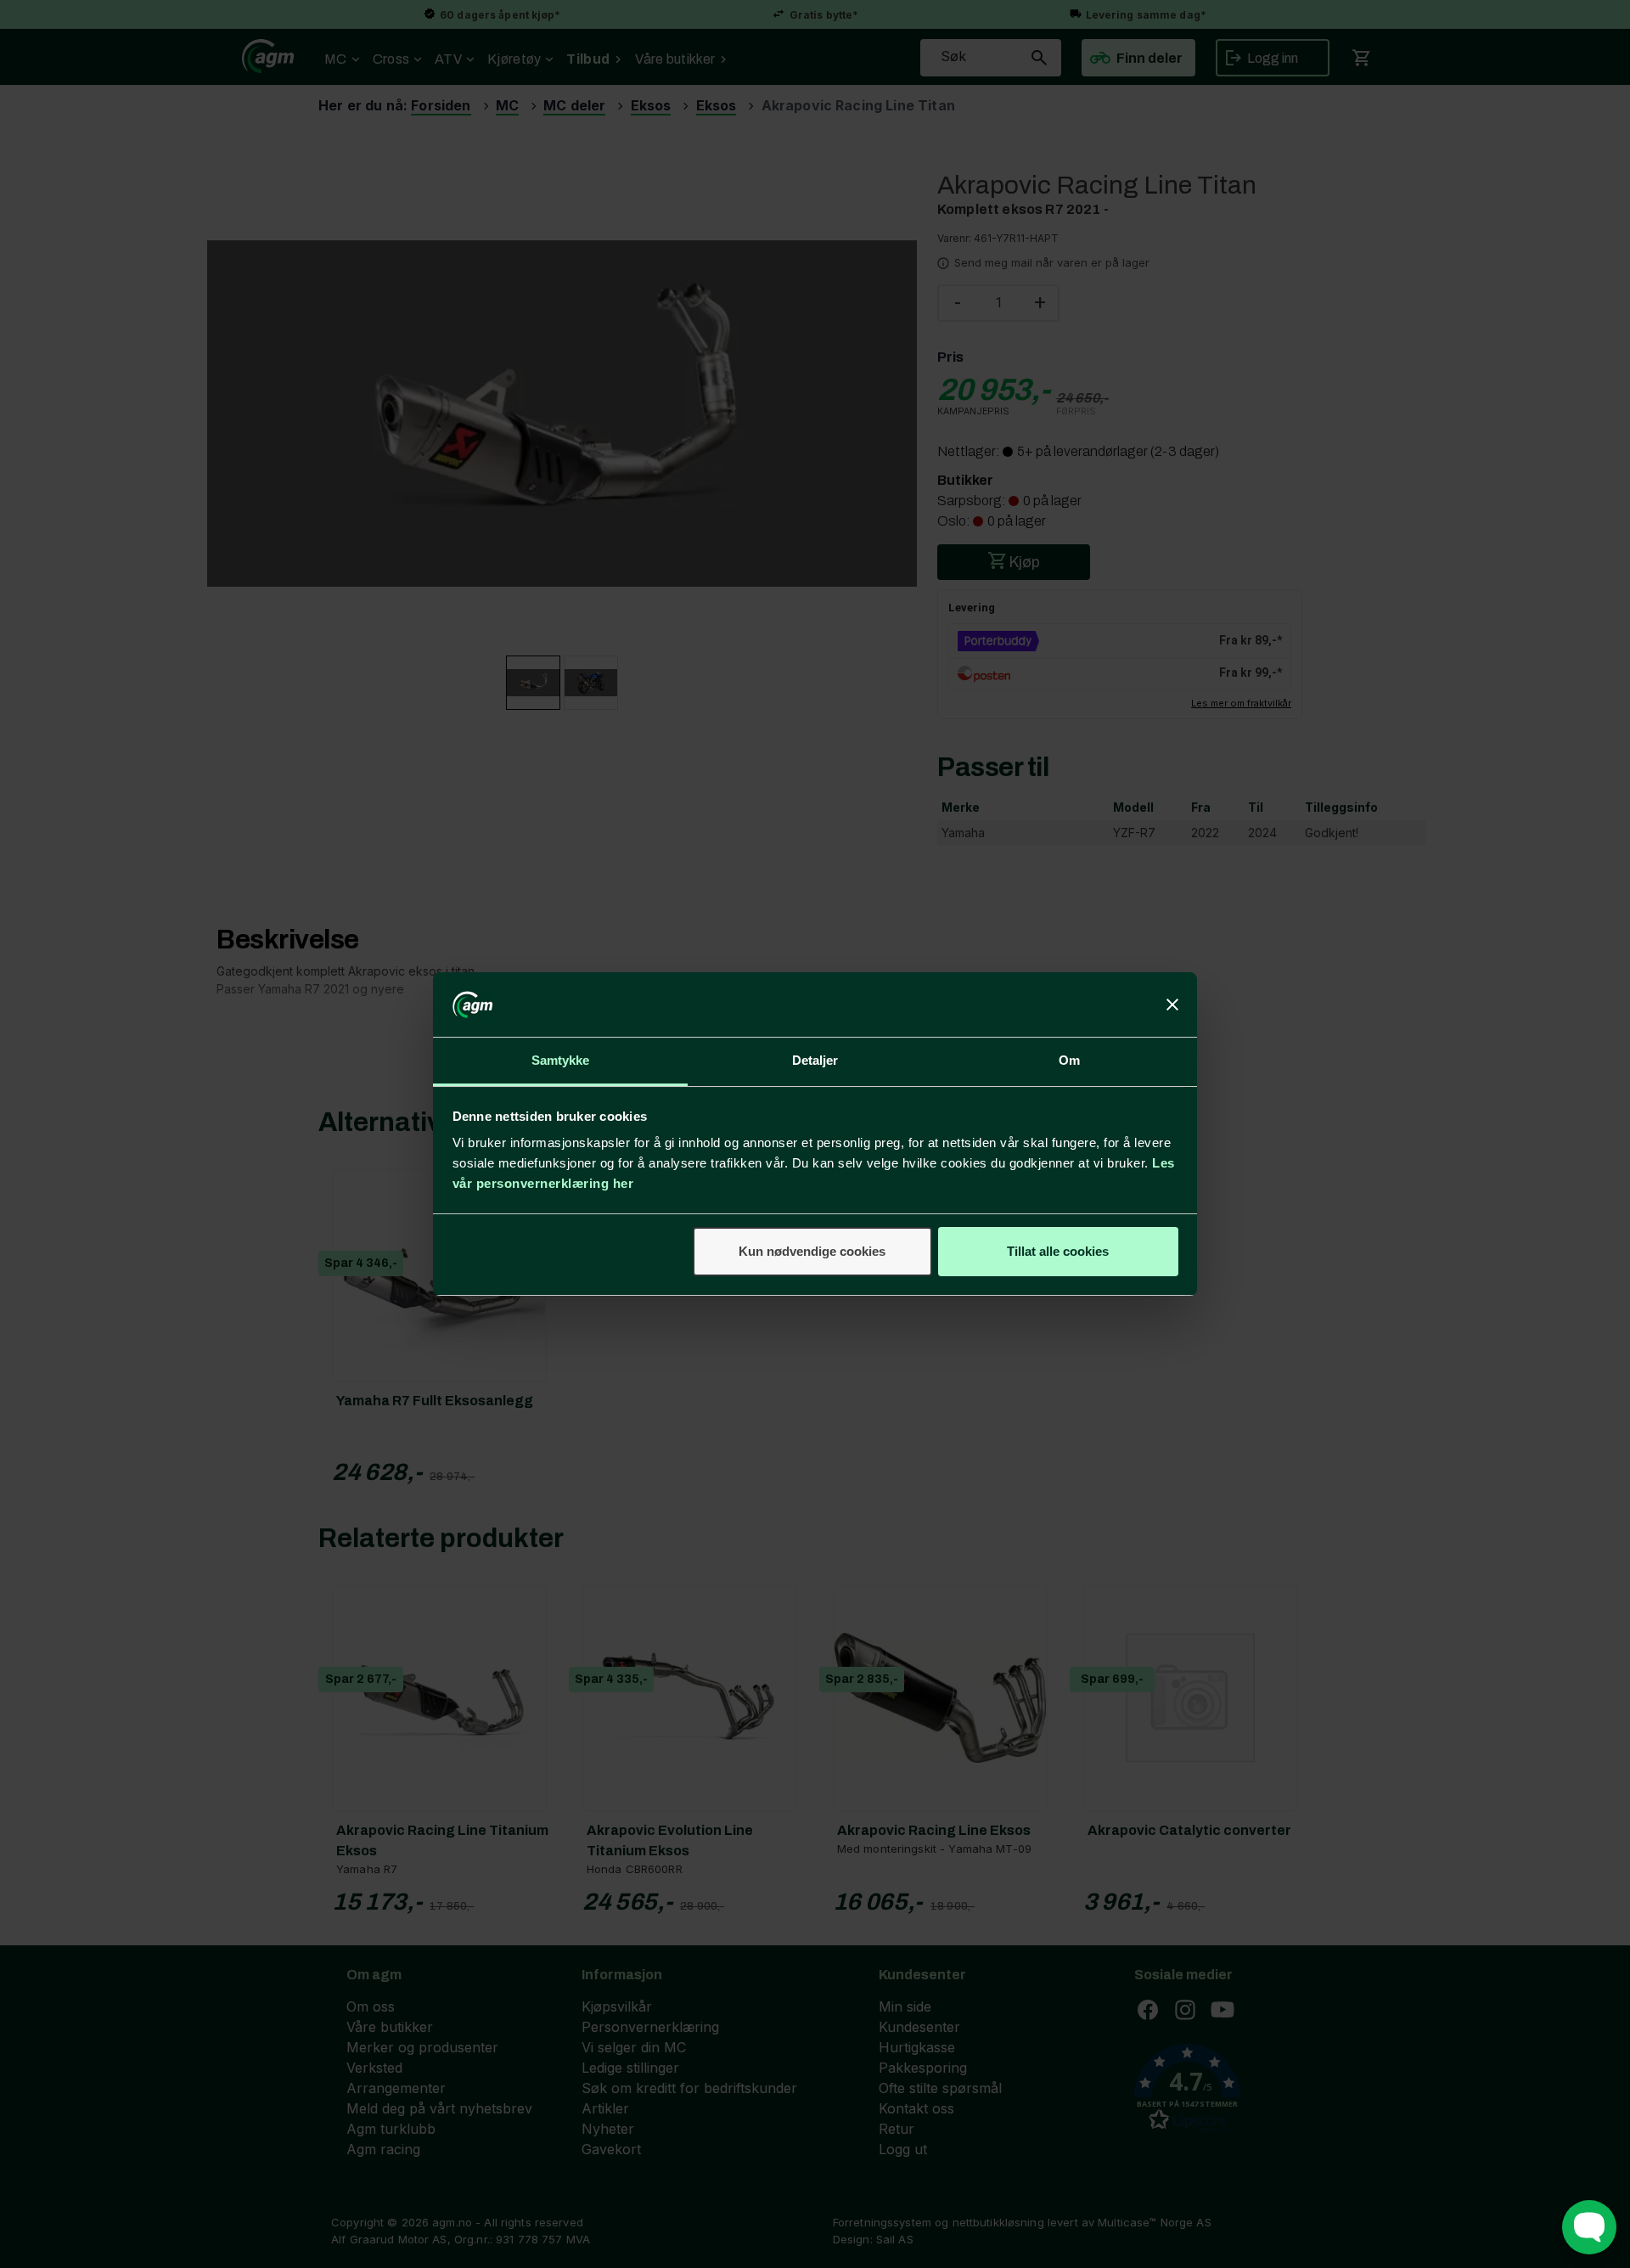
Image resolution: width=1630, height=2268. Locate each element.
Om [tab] (1069, 1060)
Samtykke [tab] (561, 1060)
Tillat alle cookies (1058, 1251)
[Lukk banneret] (1172, 1005)
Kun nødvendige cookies (812, 1251)
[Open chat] (1589, 2227)
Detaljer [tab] (815, 1060)
